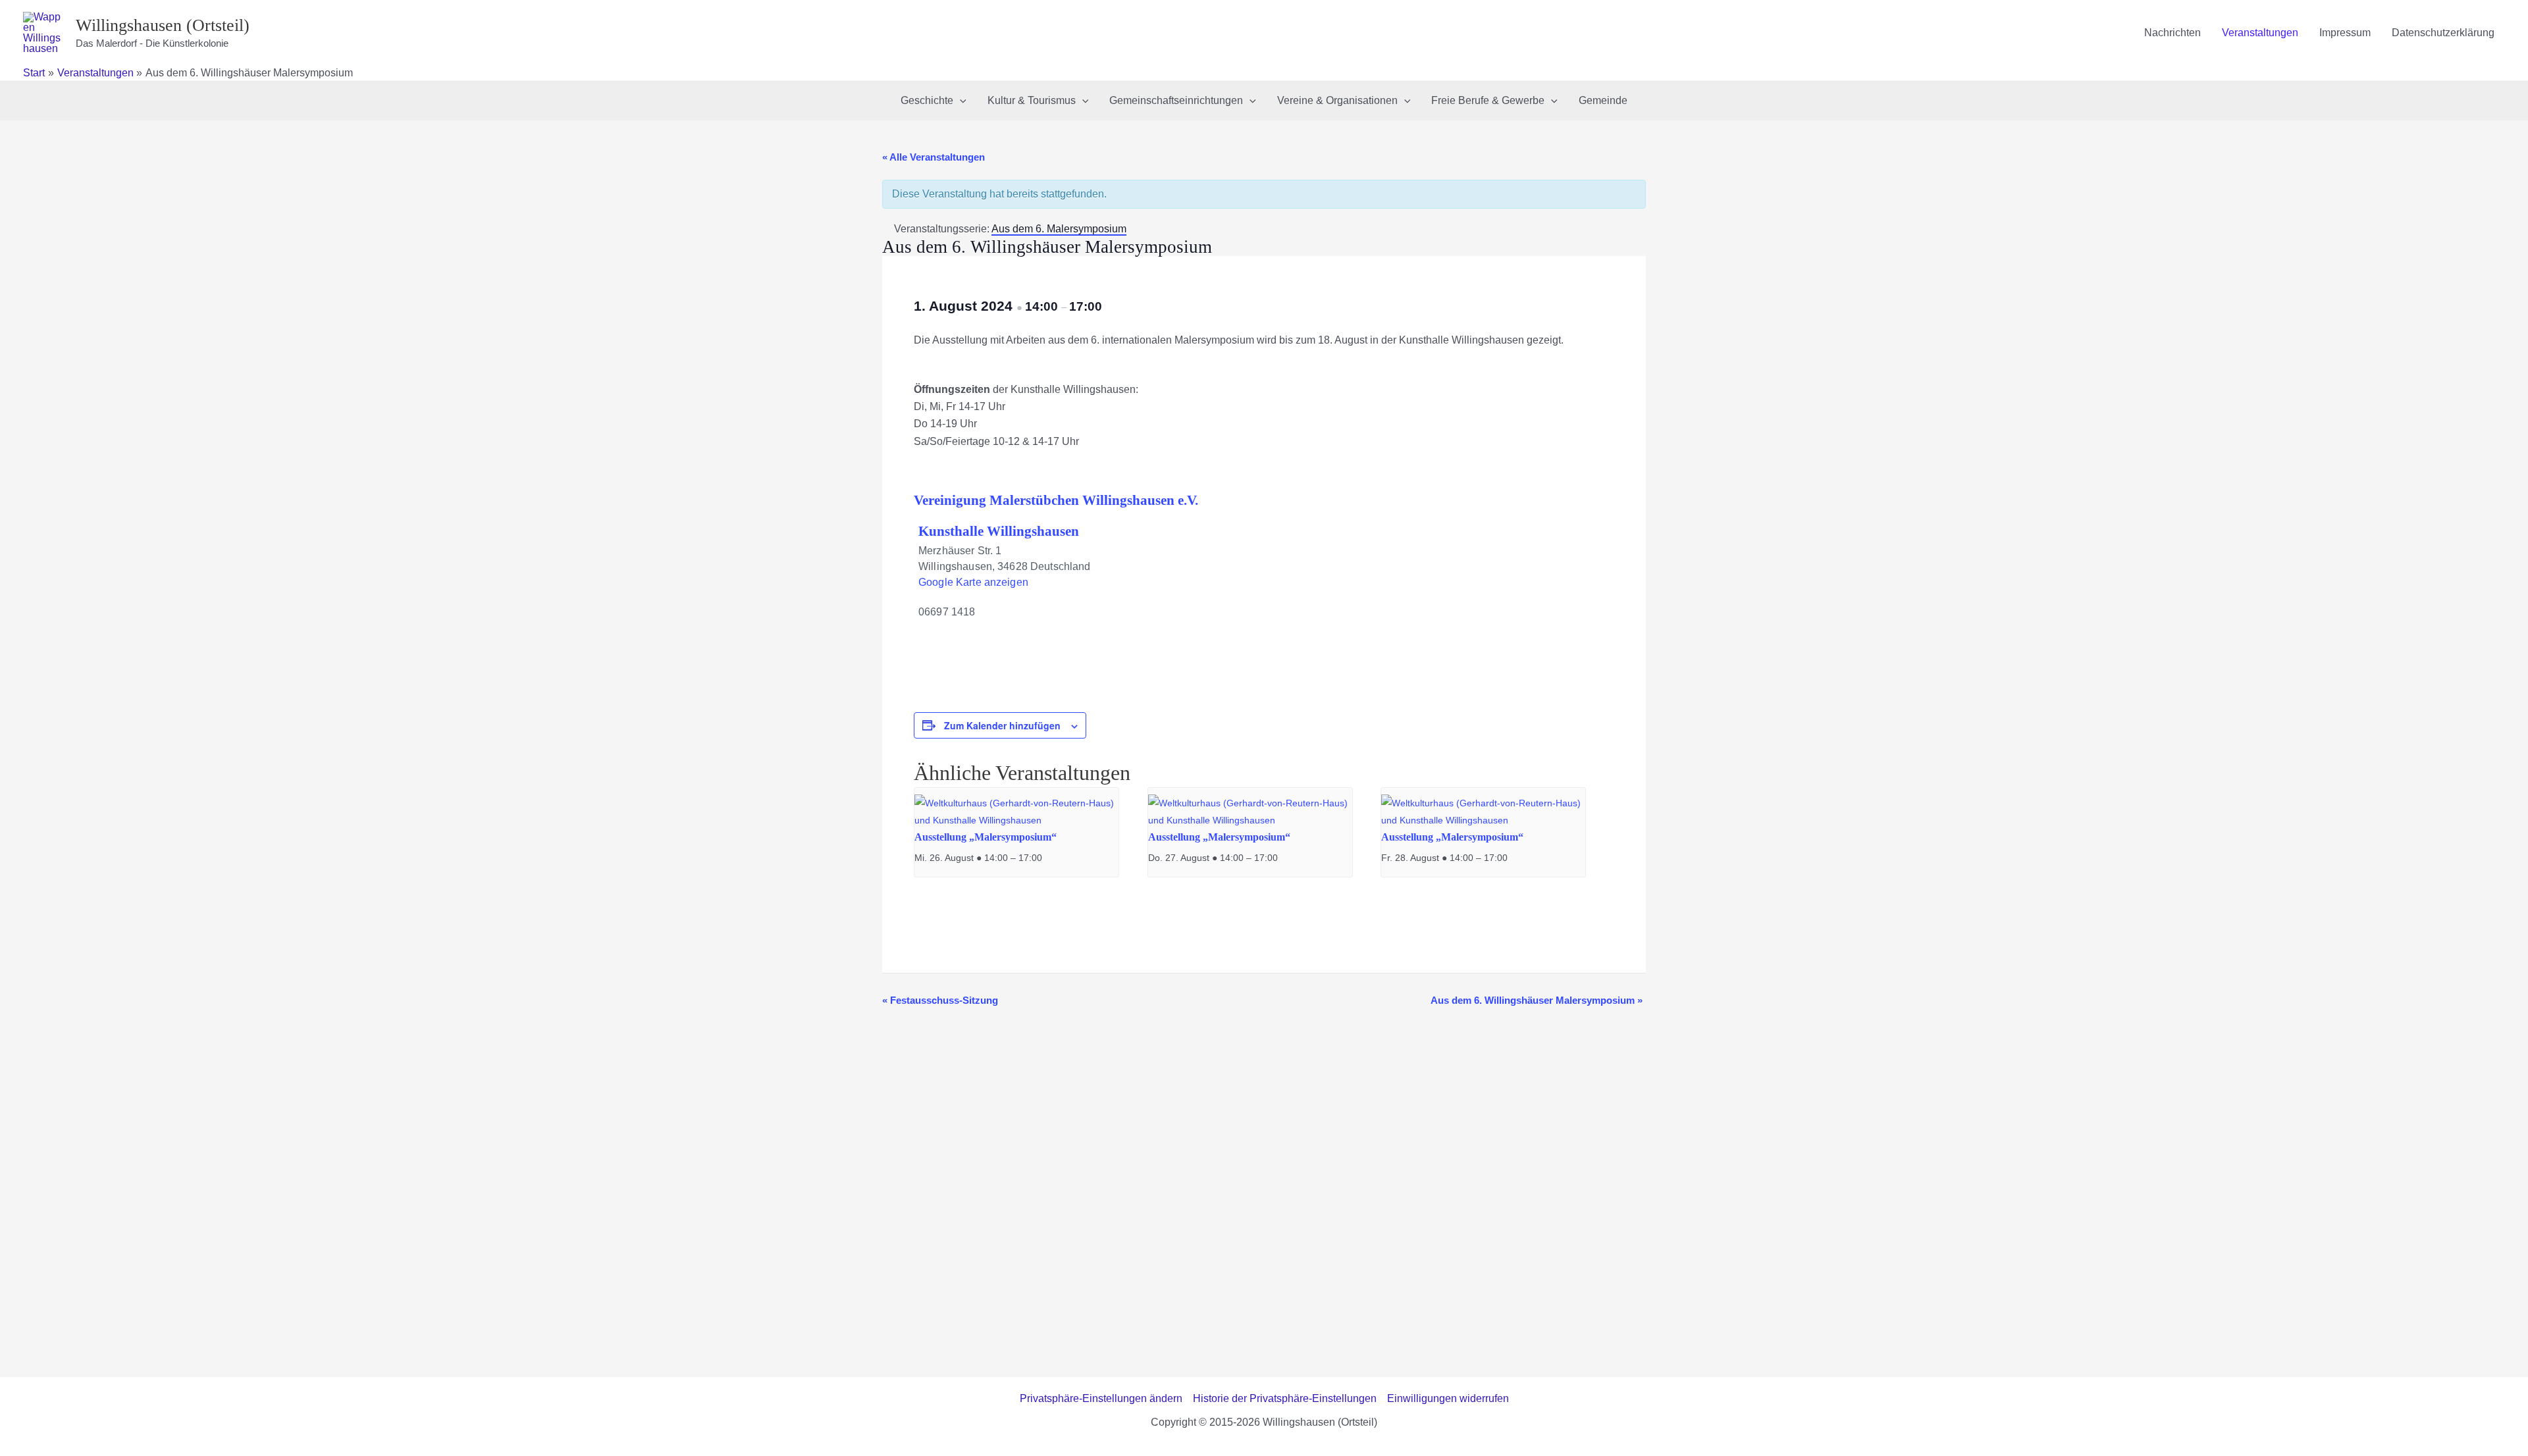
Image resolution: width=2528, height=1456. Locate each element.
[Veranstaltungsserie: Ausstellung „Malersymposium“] (1049, 858)
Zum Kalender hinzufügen (1002, 725)
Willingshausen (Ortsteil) (163, 25)
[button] (960, 101)
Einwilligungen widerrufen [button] (1448, 1398)
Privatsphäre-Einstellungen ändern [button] (1101, 1398)
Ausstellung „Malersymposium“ (986, 837)
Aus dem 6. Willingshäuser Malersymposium (1537, 1000)
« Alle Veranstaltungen (934, 157)
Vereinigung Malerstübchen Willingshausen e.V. (1056, 500)
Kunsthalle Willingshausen (999, 531)
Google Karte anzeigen (973, 582)
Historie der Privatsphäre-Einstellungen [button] (1285, 1398)
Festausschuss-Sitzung (940, 1000)
